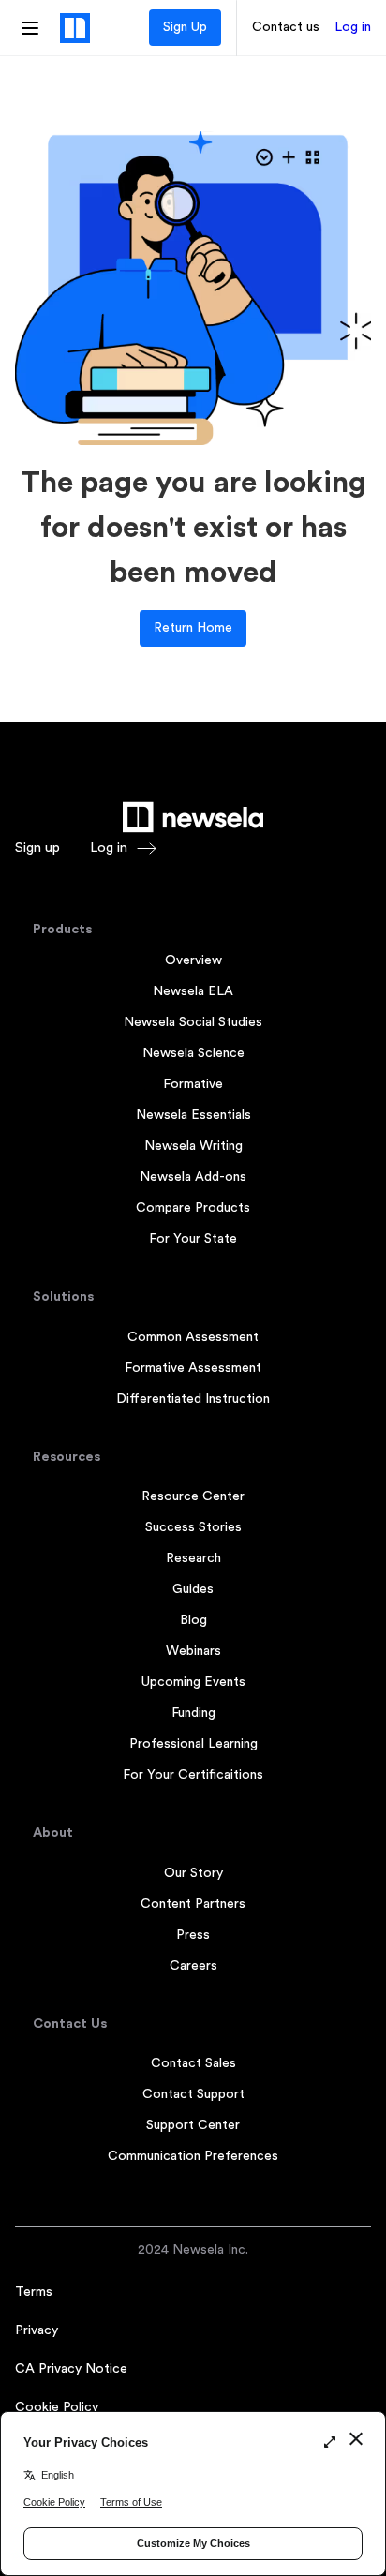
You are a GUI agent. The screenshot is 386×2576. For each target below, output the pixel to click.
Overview (193, 960)
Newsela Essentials (193, 1115)
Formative (193, 1084)
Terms (34, 2292)
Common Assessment (193, 1337)
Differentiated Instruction (193, 1399)
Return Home (193, 628)
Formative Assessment (193, 1368)
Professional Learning (193, 1744)
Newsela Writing (193, 1146)
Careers (193, 1966)
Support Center (193, 2125)
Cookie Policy (57, 2407)
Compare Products (193, 1208)
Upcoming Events (193, 1682)
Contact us (286, 27)
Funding (193, 1713)
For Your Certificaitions (193, 1775)
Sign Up (185, 27)
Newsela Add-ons (193, 1177)
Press (193, 1935)
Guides (193, 1589)
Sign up (37, 848)
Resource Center (193, 1496)
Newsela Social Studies (193, 1022)
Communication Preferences (193, 2156)
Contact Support (193, 2094)
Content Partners (193, 1904)
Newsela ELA (193, 991)
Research (193, 1558)
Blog (193, 1620)
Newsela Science (193, 1053)
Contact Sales (193, 2063)
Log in (353, 27)
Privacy (37, 2330)
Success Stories (193, 1527)
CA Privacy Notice (71, 2369)
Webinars (193, 1651)
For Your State (193, 1239)
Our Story (193, 1873)
